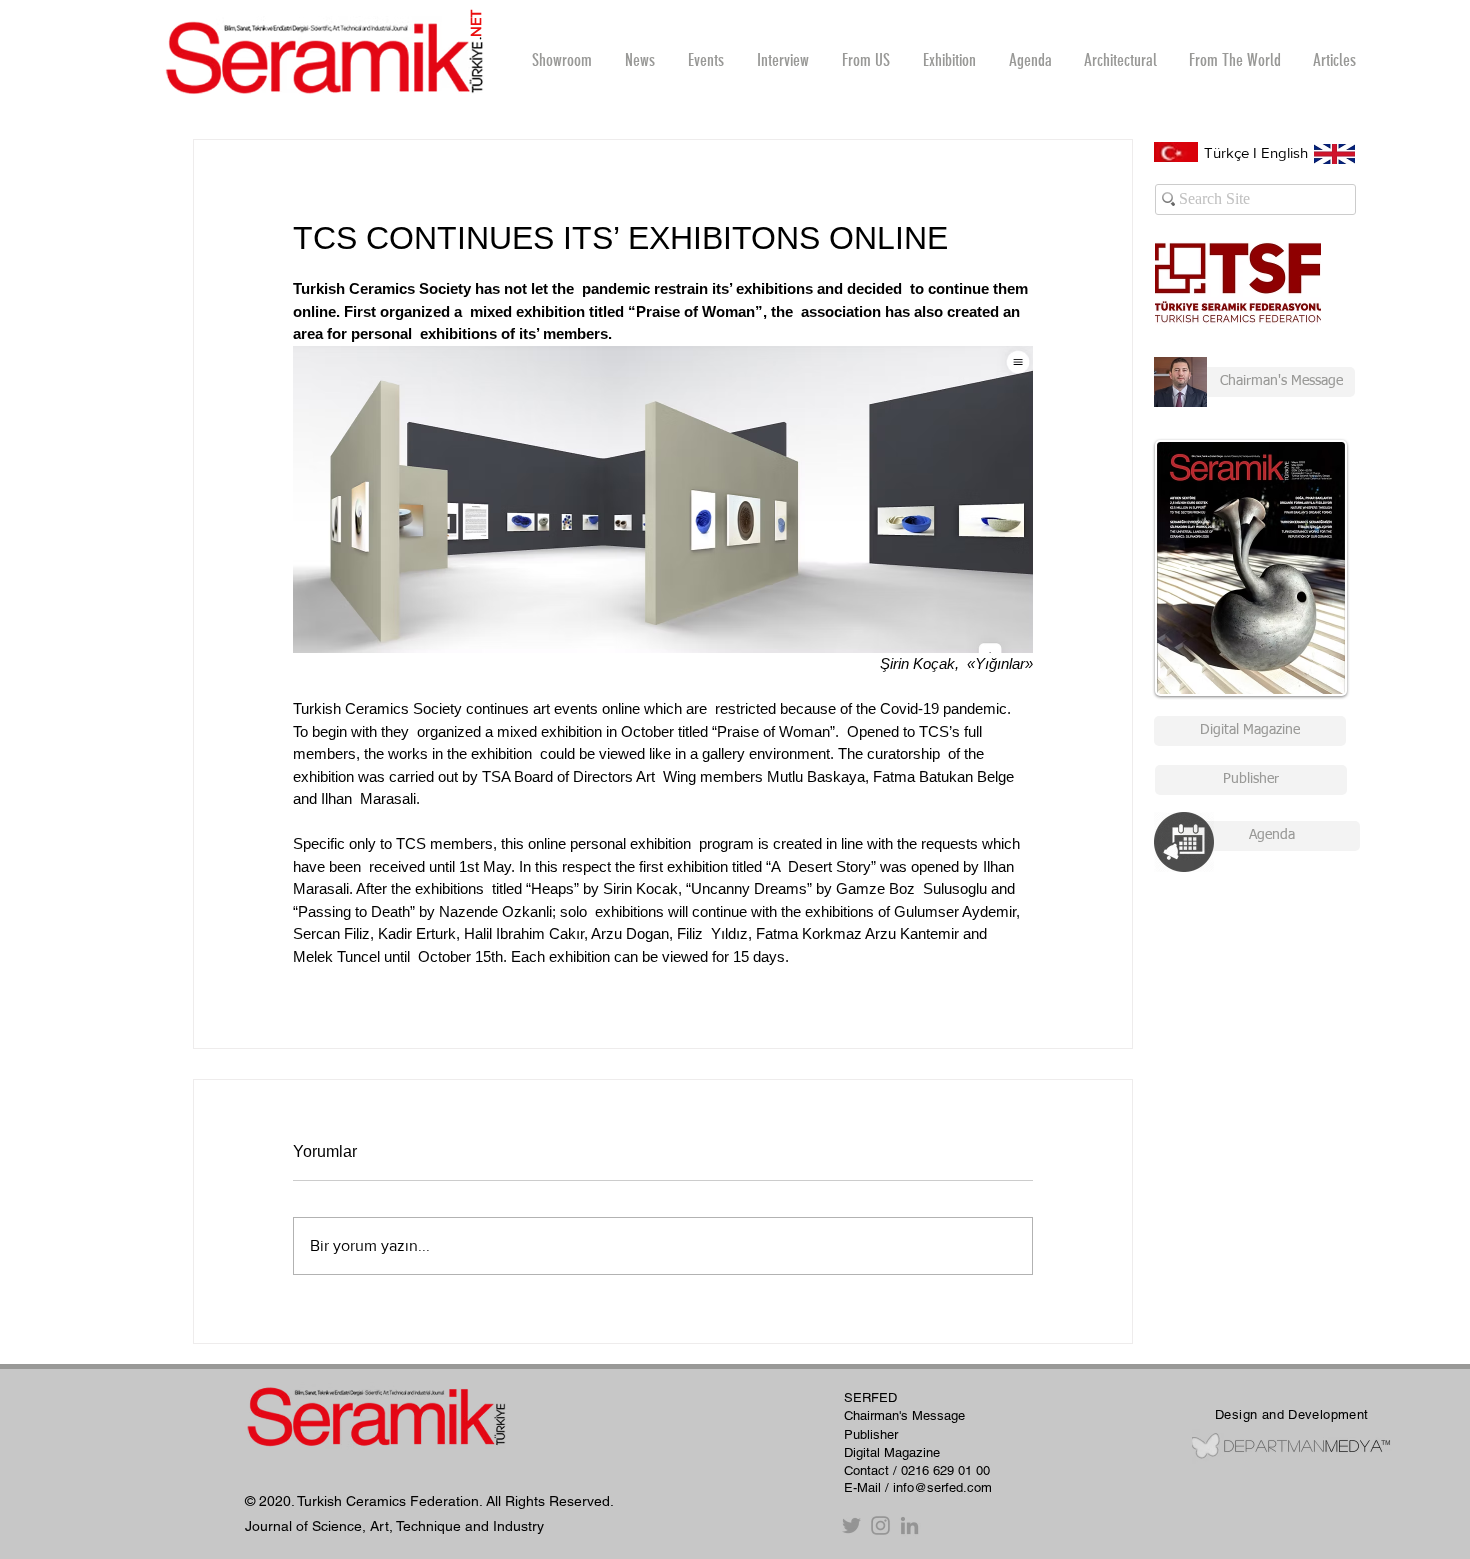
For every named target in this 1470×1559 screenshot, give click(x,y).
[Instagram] (880, 1525)
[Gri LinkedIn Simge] (909, 1525)
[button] (782, 60)
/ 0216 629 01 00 (941, 1470)
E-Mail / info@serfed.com (918, 1487)
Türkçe (1226, 152)
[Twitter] (851, 1525)
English (1284, 152)
